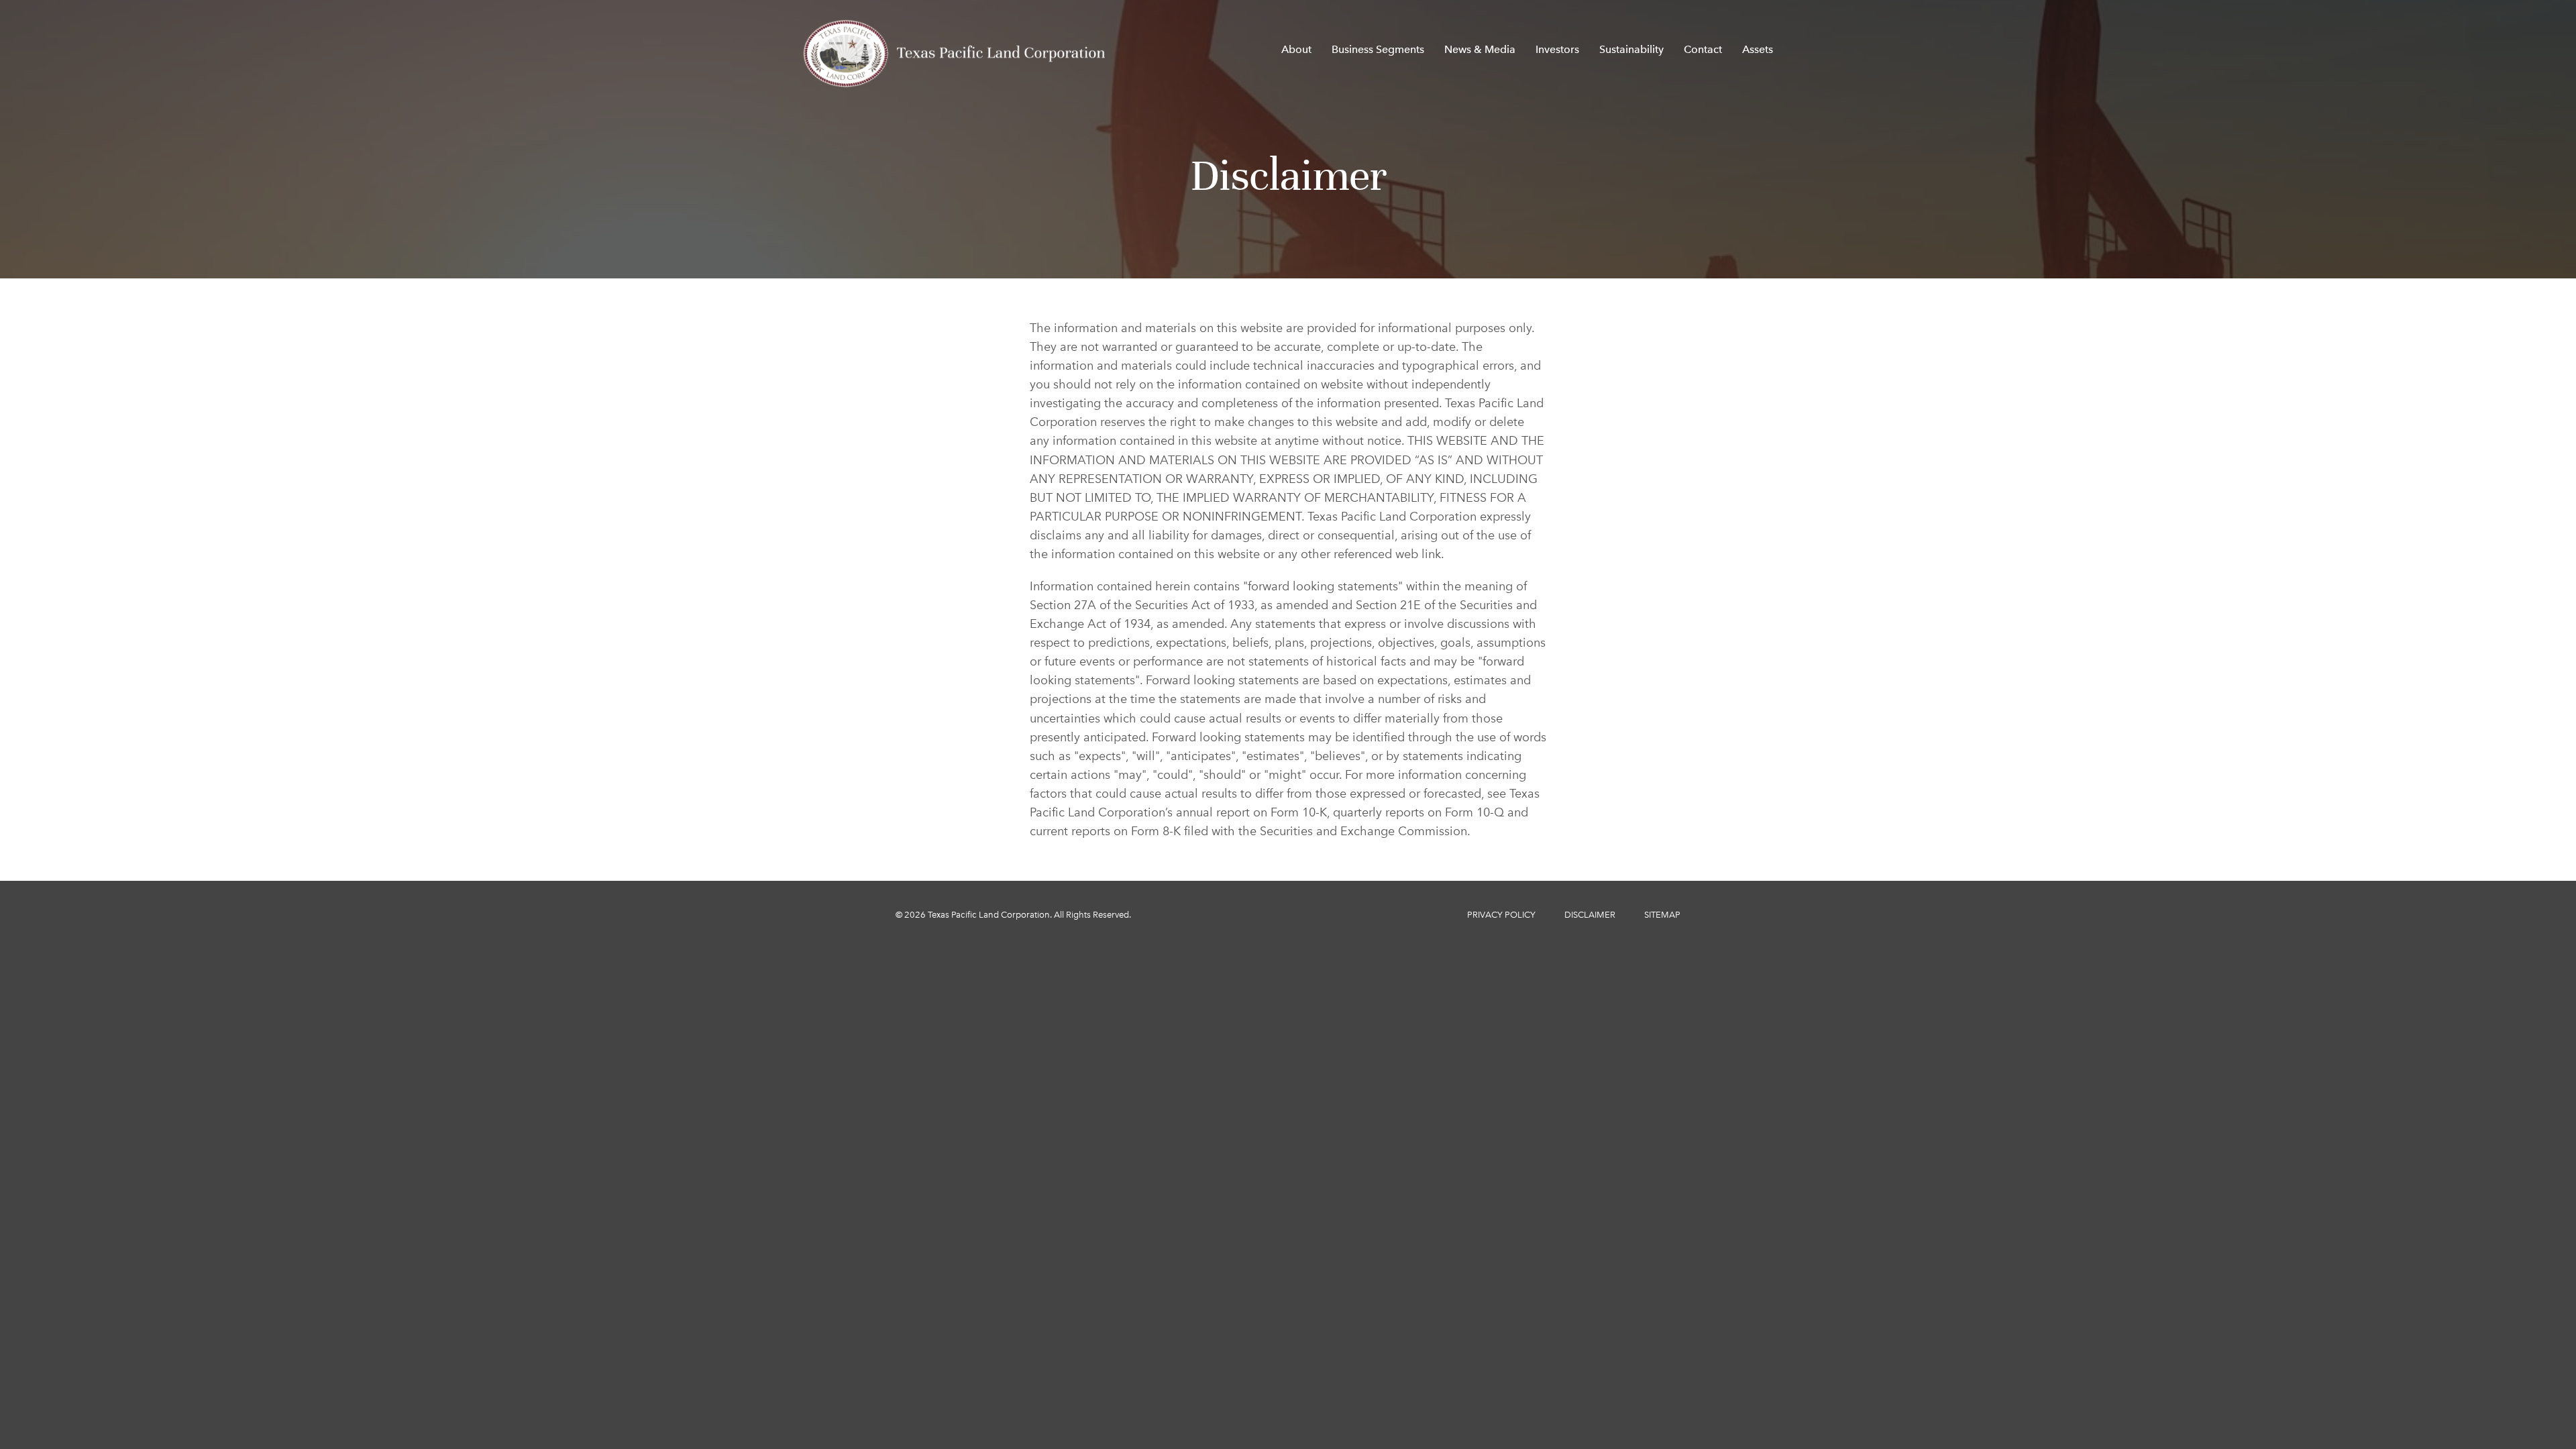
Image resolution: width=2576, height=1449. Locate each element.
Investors (1557, 49)
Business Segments (1378, 49)
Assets (1758, 49)
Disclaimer (1590, 915)
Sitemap (1662, 915)
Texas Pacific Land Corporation (989, 915)
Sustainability (1631, 49)
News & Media (1480, 49)
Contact (1703, 49)
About (1296, 49)
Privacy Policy (1501, 915)
